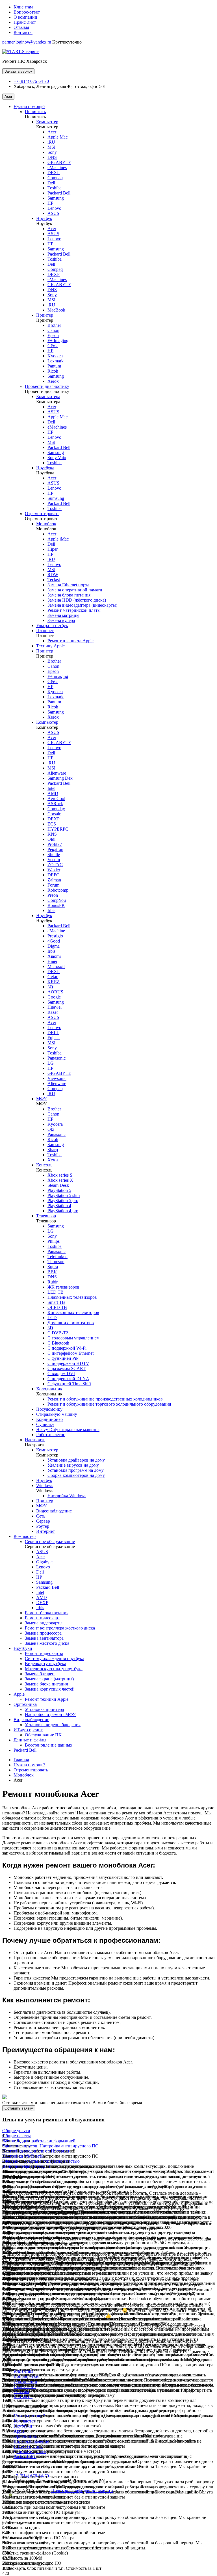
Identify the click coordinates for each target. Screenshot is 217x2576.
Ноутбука (45, 468)
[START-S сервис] (20, 52)
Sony (52, 152)
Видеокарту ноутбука (45, 1664)
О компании (25, 17)
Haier (52, 961)
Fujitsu (54, 1038)
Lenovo (54, 208)
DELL (53, 1033)
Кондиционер (49, 1419)
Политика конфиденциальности (82, 2490)
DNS (52, 157)
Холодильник (49, 1389)
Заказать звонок (18, 71)
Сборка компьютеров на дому (76, 1475)
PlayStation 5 (59, 1190)
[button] (16, 2131)
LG (51, 1063)
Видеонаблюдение (54, 1511)
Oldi (51, 839)
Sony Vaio (57, 458)
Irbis (51, 910)
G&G (53, 346)
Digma (54, 946)
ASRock (55, 804)
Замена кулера (61, 620)
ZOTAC (55, 865)
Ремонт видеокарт (42, 1618)
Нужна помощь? (29, 106)
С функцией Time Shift (69, 1384)
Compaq (55, 178)
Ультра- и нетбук (52, 625)
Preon (53, 895)
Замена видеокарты (44, 1623)
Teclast (54, 580)
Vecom (54, 860)
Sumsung (56, 498)
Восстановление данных (49, 1745)
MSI (51, 147)
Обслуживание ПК (43, 1735)
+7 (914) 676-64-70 (31, 81)
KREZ (54, 982)
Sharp (53, 1150)
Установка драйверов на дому (76, 1460)
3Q (50, 987)
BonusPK (56, 905)
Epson (53, 335)
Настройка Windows (67, 1496)
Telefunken (57, 1256)
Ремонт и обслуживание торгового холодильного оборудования (109, 1404)
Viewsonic (57, 1078)
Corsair (54, 814)
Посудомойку (49, 1409)
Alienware (57, 773)
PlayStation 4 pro (63, 1211)
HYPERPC (58, 829)
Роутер (43, 1526)
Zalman (54, 880)
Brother (54, 325)
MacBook (56, 310)
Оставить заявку (19, 2108)
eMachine (56, 931)
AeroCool (56, 798)
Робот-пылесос (51, 1435)
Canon (53, 330)
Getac (53, 977)
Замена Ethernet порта (68, 585)
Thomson (56, 1262)
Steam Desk (58, 1185)
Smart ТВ (56, 1302)
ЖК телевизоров (63, 1287)
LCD (52, 1318)
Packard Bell (59, 193)
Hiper (53, 549)
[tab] (108, 2131)
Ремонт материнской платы (74, 610)
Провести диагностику (47, 386)
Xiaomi (54, 956)
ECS (52, 824)
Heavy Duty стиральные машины (68, 1429)
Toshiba (55, 188)
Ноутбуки (23, 1648)
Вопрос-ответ (27, 12)
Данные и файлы (30, 1740)
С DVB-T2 (58, 1333)
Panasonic (57, 1058)
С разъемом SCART (67, 1368)
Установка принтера (44, 1709)
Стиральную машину (57, 1414)
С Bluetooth (58, 1343)
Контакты (23, 32)
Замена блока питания (69, 595)
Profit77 (55, 844)
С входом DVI (61, 1374)
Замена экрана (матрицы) (49, 1679)
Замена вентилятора (44, 1638)
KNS (52, 834)
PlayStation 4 (59, 1206)
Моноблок (46, 524)
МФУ (41, 1099)
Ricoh (53, 371)
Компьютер (47, 122)
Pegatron (55, 849)
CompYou (57, 900)
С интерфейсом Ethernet (70, 1353)
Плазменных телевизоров (72, 1297)
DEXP (54, 173)
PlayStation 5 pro (63, 1201)
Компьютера (48, 396)
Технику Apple (50, 646)
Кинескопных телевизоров (73, 1312)
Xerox (53, 381)
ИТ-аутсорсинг (28, 1730)
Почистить (35, 112)
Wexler (54, 870)
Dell (51, 183)
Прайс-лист (25, 22)
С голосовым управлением (73, 1338)
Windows (45, 1485)
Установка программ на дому (76, 1470)
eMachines (57, 168)
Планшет (45, 631)
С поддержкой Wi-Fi (67, 1348)
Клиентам (23, 7)
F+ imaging (58, 676)
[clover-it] (16, 2500)
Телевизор (46, 1216)
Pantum (54, 366)
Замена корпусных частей (50, 1689)
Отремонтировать (42, 514)
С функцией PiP (63, 1358)
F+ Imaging (58, 341)
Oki (51, 1129)
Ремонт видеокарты (44, 1653)
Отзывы (21, 27)
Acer (8, 97)
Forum (53, 885)
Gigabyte (44, 1562)
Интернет (45, 1531)
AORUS (55, 992)
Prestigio (55, 936)
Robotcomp (58, 890)
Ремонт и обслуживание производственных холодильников (105, 1399)
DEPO (54, 875)
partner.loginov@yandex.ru (27, 42)
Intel (51, 788)
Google (54, 997)
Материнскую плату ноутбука (54, 1669)
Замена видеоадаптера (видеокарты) (82, 605)
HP (50, 203)
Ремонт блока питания (47, 1613)
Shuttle (54, 854)
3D (50, 1328)
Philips (54, 1241)
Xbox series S (60, 1175)
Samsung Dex (60, 778)
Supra (53, 1267)
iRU (51, 142)
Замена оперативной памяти (75, 590)
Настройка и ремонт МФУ (50, 1714)
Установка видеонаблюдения (53, 1725)
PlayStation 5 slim (64, 1195)
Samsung (56, 198)
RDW (53, 575)
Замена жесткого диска (47, 1643)
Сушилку (45, 1424)
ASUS (53, 213)
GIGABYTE (59, 162)
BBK (52, 1272)
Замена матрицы (63, 615)
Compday (56, 809)
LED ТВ (56, 1292)
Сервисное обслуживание (50, 1541)
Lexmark (56, 361)
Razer (53, 1012)
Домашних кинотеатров (71, 1323)
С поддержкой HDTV (68, 1363)
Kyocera (55, 356)
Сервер (43, 1521)
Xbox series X (60, 1180)
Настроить (35, 1440)
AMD (53, 793)
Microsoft (56, 966)
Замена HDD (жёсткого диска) (77, 600)
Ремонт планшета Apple (70, 641)
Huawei (55, 1007)
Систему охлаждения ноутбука (55, 1658)
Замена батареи (40, 1674)
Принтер (45, 315)
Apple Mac (57, 137)
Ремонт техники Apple (47, 1699)
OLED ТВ (57, 1307)
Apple (19, 1694)
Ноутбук (44, 218)
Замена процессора (43, 1633)
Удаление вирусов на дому (73, 1465)
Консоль (44, 1165)
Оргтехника (25, 1704)
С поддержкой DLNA (68, 1379)
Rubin (53, 1282)
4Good (54, 941)
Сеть (41, 1516)
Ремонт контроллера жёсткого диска (60, 1628)
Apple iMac (58, 539)
